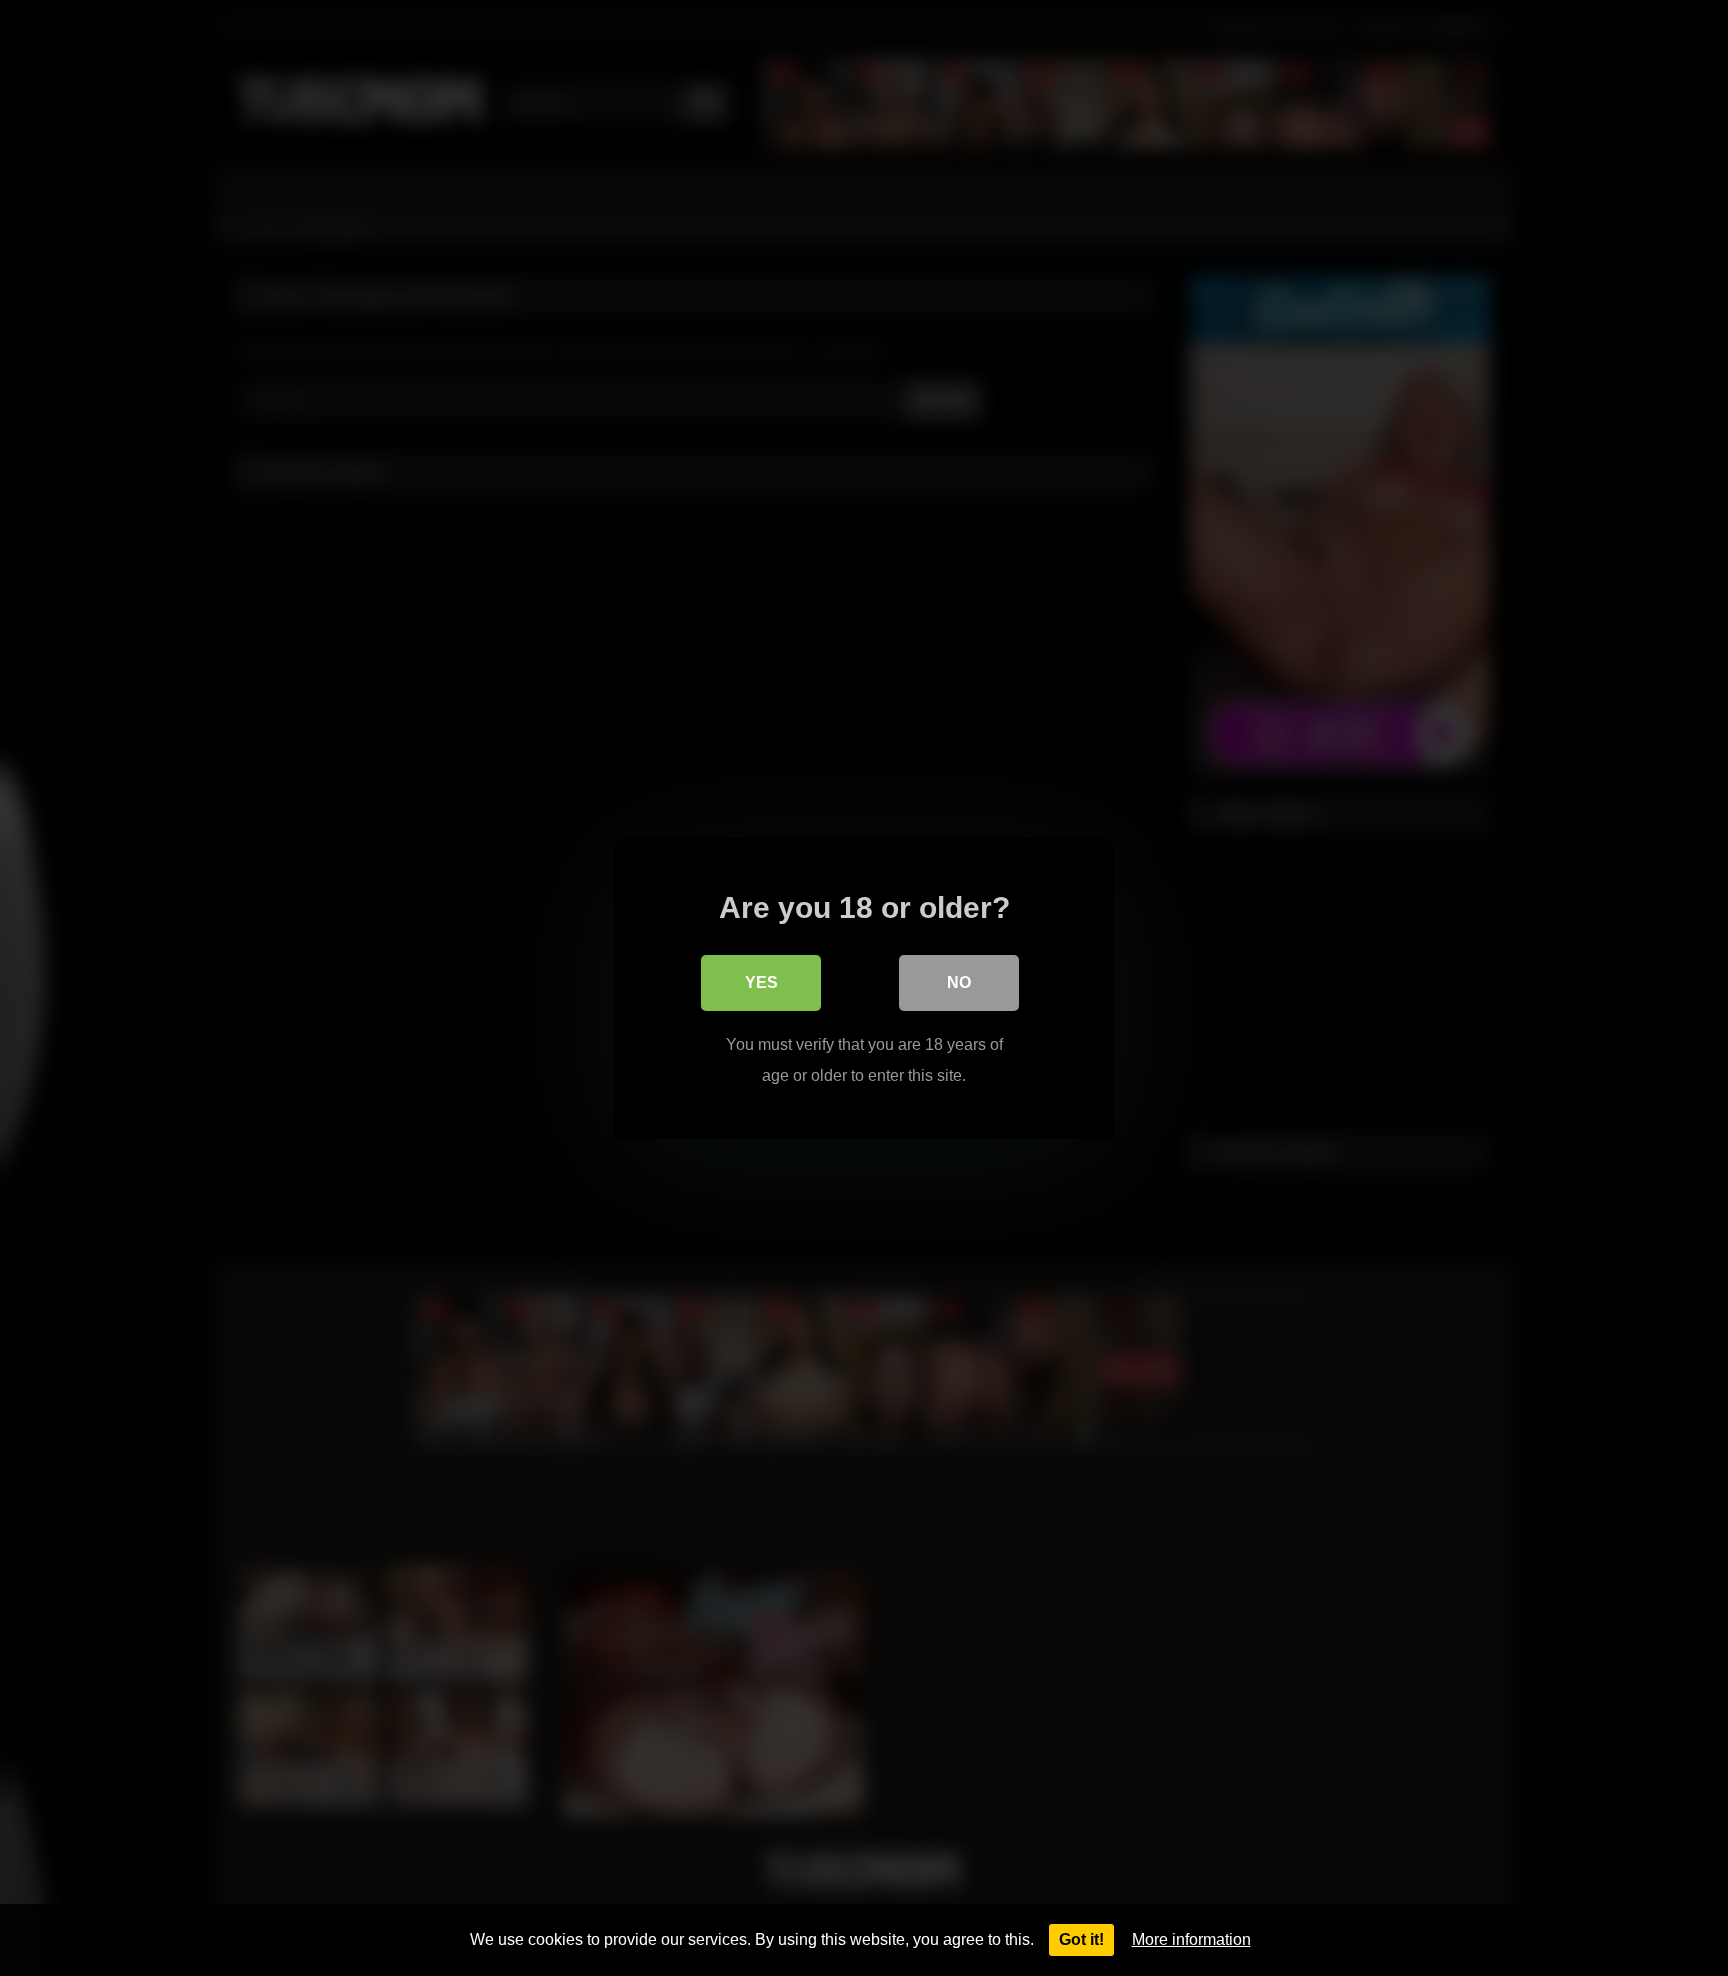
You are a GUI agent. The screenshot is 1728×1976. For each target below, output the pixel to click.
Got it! (1081, 1939)
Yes (761, 982)
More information (1191, 1939)
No (959, 982)
